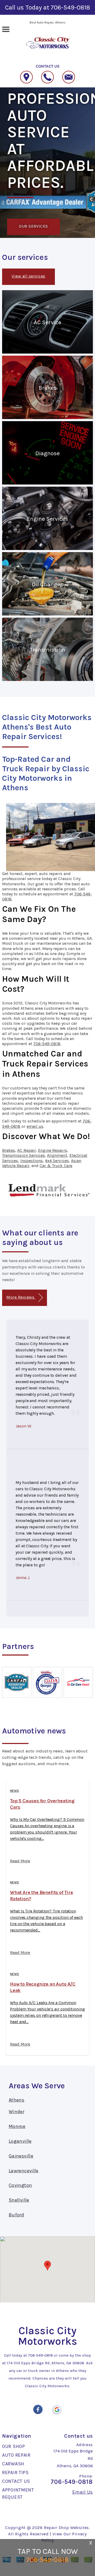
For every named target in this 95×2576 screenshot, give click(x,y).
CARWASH (13, 2464)
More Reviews (21, 1297)
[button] (47, 2266)
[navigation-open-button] (6, 29)
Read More (20, 1861)
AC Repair (26, 1150)
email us (35, 1126)
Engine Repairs (53, 1150)
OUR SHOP (14, 2446)
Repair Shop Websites (66, 2528)
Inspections (32, 1161)
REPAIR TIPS (15, 2472)
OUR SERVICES (34, 226)
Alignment (57, 1155)
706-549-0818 (70, 7)
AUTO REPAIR (16, 2455)
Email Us (83, 2492)
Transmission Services (23, 1155)
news (15, 1791)
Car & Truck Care (56, 1166)
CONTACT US (16, 2481)
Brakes (9, 1150)
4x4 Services (57, 1161)
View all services (28, 276)
